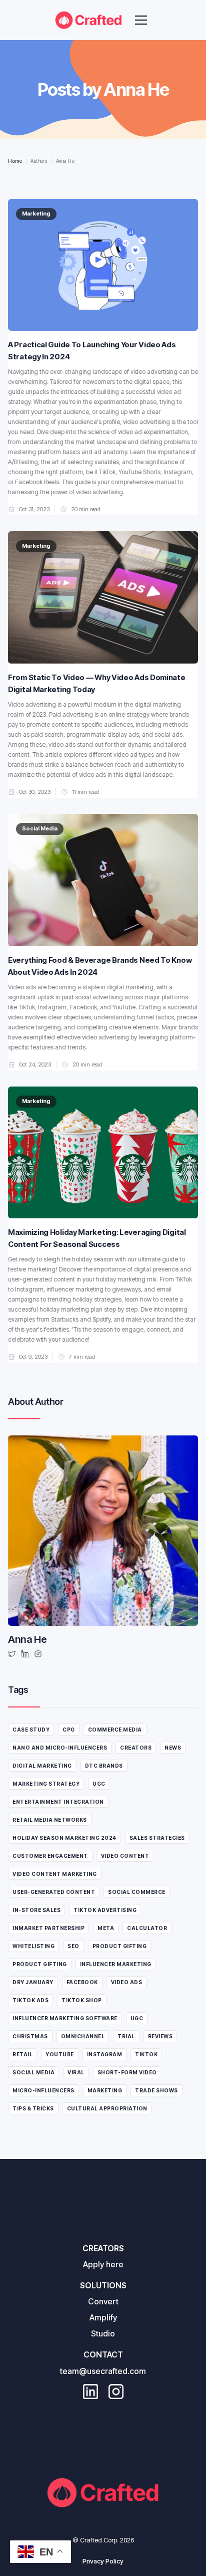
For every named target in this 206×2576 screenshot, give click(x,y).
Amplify (103, 2317)
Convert (103, 2301)
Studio (103, 2333)
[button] (141, 20)
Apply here (103, 2264)
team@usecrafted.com (103, 2371)
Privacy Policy (103, 2561)
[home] (88, 20)
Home (15, 161)
